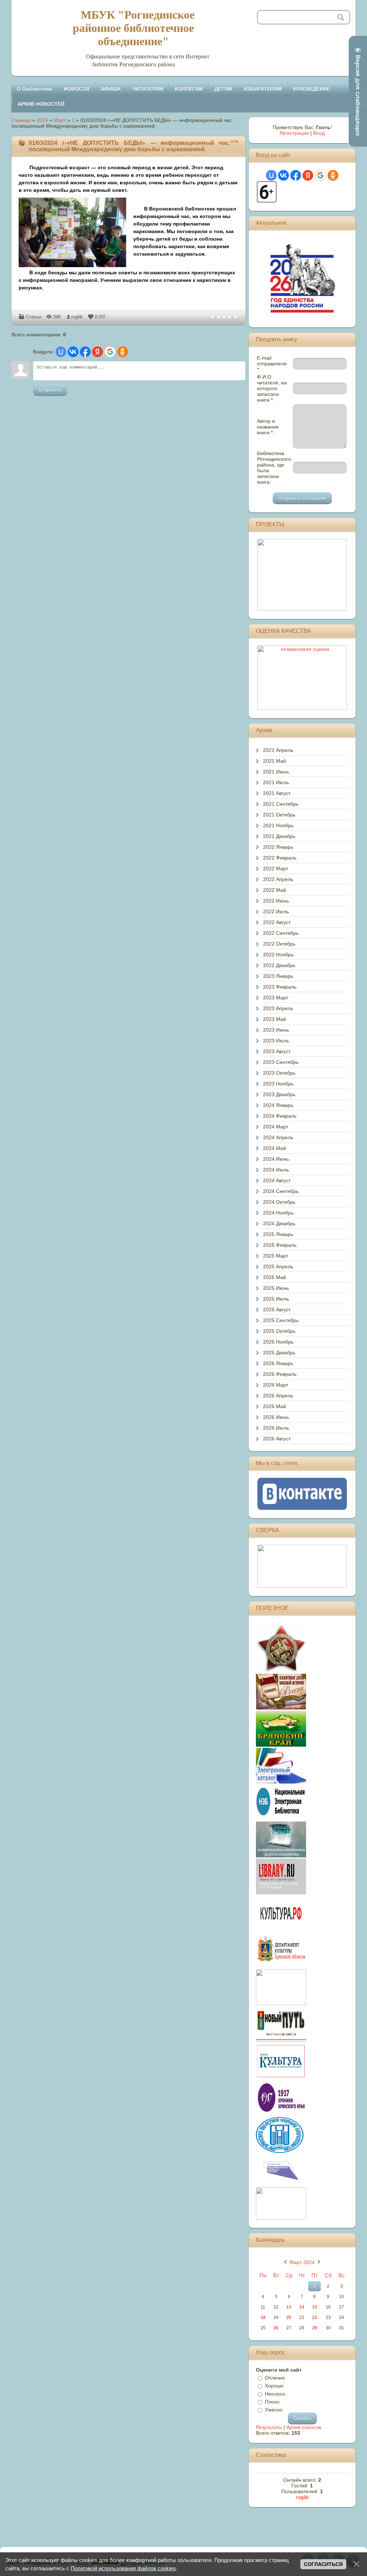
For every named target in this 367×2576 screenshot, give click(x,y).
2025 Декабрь (279, 1353)
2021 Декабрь (279, 836)
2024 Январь (278, 1105)
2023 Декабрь (279, 1094)
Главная (21, 120)
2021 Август (277, 793)
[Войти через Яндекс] (97, 352)
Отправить (50, 390)
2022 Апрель (278, 879)
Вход (319, 133)
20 (289, 2317)
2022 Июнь (276, 901)
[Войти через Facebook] (85, 352)
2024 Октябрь (279, 1202)
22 (315, 2317)
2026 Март (276, 1385)
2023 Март (276, 998)
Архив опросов (304, 2427)
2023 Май (275, 1019)
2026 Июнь (276, 1417)
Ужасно (274, 2410)
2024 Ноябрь (278, 1213)
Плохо (272, 2402)
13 (289, 2307)
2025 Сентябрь (281, 1320)
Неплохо (275, 2394)
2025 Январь (278, 1234)
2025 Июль (276, 1299)
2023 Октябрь (279, 1073)
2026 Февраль (280, 1374)
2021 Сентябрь (281, 804)
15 (315, 2307)
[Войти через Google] (110, 352)
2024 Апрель (278, 1137)
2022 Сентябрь (281, 933)
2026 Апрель (278, 1396)
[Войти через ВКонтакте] (73, 352)
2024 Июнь (276, 1159)
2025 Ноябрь (278, 1342)
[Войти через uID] (61, 352)
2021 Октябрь (279, 815)
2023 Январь (278, 976)
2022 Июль (276, 911)
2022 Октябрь (279, 944)
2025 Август (277, 1310)
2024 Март (276, 1127)
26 (276, 2328)
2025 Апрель (278, 1266)
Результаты (269, 2427)
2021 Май (275, 761)
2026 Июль (276, 1428)
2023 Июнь (276, 1030)
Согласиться (323, 2564)
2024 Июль (276, 1170)
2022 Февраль (280, 858)
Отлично (275, 2378)
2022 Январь (278, 847)
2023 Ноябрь (278, 1084)
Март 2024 (302, 2262)
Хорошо (274, 2386)
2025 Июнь (276, 1288)
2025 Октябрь (279, 1331)
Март (60, 120)
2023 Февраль (280, 987)
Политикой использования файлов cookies (123, 2568)
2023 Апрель (278, 1008)
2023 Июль (276, 1041)
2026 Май (275, 1406)
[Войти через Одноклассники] (123, 352)
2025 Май (275, 1277)
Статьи (33, 317)
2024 (42, 120)
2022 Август (277, 922)
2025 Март (276, 1256)
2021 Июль (276, 782)
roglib (77, 317)
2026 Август (277, 1439)
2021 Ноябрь (278, 825)
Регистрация (294, 133)
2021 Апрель (278, 750)
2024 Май (275, 1148)
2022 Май (275, 890)
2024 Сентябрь (281, 1191)
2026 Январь (278, 1363)
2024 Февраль (280, 1116)
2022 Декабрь (279, 965)
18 (263, 2317)
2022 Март (276, 868)
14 (302, 2307)
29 (315, 2328)
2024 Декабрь (279, 1223)
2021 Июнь (276, 772)
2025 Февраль (280, 1245)
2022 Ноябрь (278, 955)
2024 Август (277, 1180)
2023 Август (277, 1051)
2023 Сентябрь (281, 1062)
